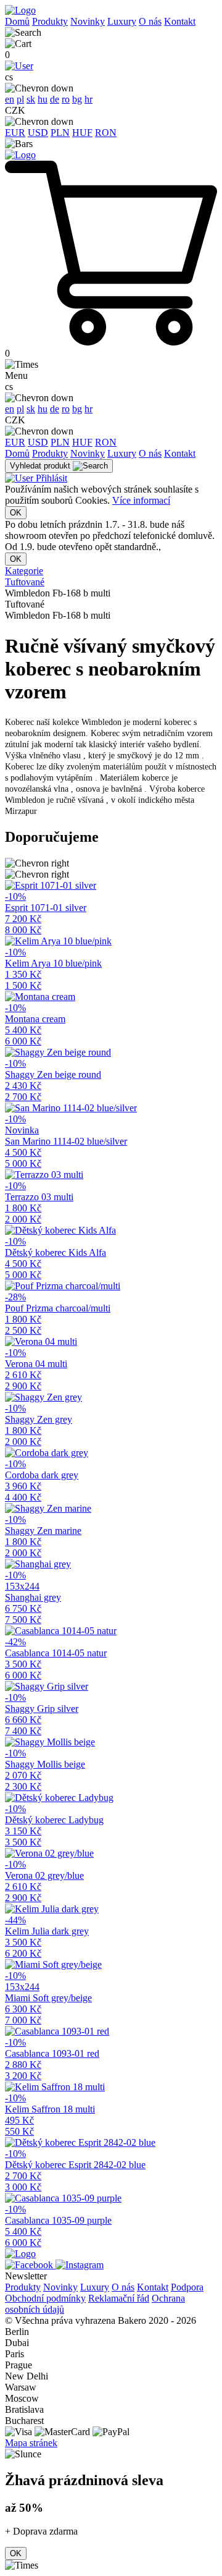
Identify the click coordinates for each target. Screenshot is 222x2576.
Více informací (141, 500)
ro (66, 99)
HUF (82, 133)
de (55, 99)
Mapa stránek (31, 2443)
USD (38, 133)
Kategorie (24, 571)
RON (106, 133)
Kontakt (180, 21)
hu (43, 99)
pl (20, 99)
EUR (15, 133)
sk (31, 99)
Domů (17, 21)
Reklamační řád (119, 2298)
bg (77, 99)
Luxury (122, 21)
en (10, 99)
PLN (60, 133)
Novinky (88, 21)
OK (16, 513)
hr (88, 99)
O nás (150, 21)
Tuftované (25, 582)
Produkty (50, 21)
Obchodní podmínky (45, 2298)
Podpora (187, 2287)
